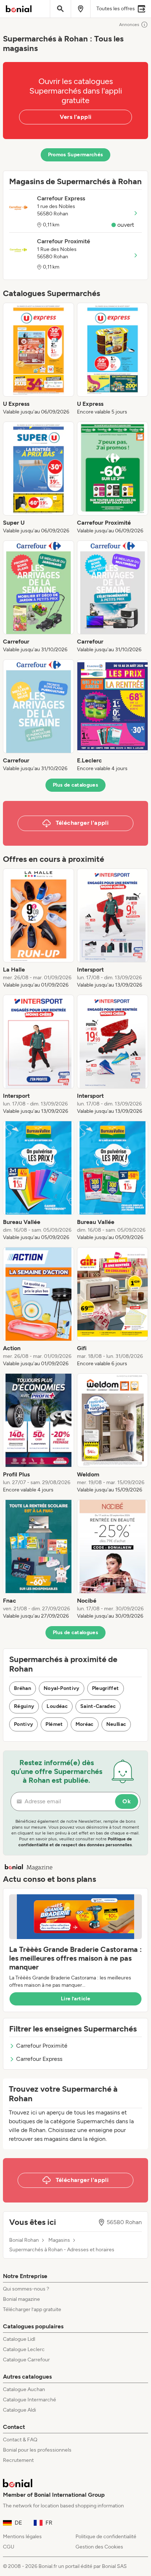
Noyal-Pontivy (62, 1688)
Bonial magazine (21, 2299)
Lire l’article (75, 1999)
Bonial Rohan (24, 2240)
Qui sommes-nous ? (26, 2289)
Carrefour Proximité (42, 2046)
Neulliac (116, 1724)
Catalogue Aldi (19, 2410)
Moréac (85, 1724)
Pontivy (23, 1724)
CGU (9, 2547)
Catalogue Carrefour (26, 2360)
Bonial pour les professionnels (37, 2450)
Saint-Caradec (98, 1706)
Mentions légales (22, 2537)
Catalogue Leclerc (24, 2349)
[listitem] (38, 359)
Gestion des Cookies (99, 2547)
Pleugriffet (106, 1688)
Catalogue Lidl (19, 2339)
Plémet (54, 1724)
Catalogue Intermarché (30, 2400)
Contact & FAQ (20, 2440)
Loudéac (57, 1706)
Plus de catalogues (75, 785)
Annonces (129, 25)
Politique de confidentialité (106, 2537)
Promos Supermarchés (76, 155)
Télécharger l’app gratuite (32, 2309)
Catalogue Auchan (24, 2389)
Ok (127, 1801)
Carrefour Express (39, 2059)
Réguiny (24, 1706)
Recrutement (18, 2460)
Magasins (59, 2240)
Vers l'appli (76, 117)
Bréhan (23, 1688)
